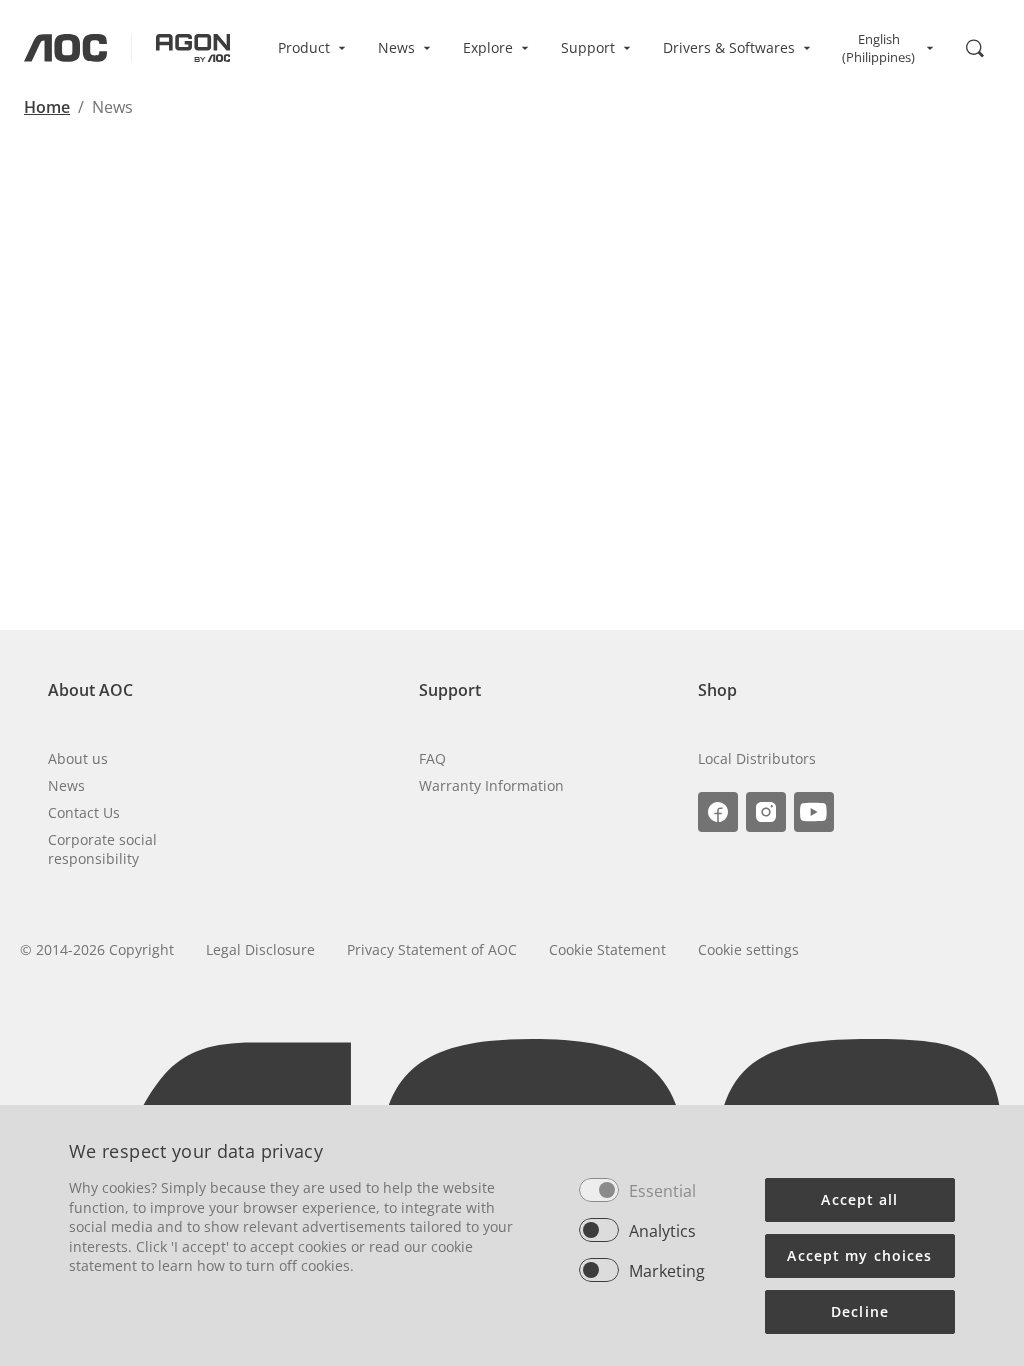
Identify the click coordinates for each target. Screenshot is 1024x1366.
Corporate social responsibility (102, 849)
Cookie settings (748, 949)
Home (47, 107)
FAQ (432, 758)
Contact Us (84, 812)
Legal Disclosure (260, 949)
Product (304, 47)
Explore (488, 47)
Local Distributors (757, 758)
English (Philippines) (878, 48)
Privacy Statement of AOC (432, 949)
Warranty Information (491, 785)
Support (588, 47)
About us (78, 758)
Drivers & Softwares (729, 47)
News (396, 47)
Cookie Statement (607, 949)
